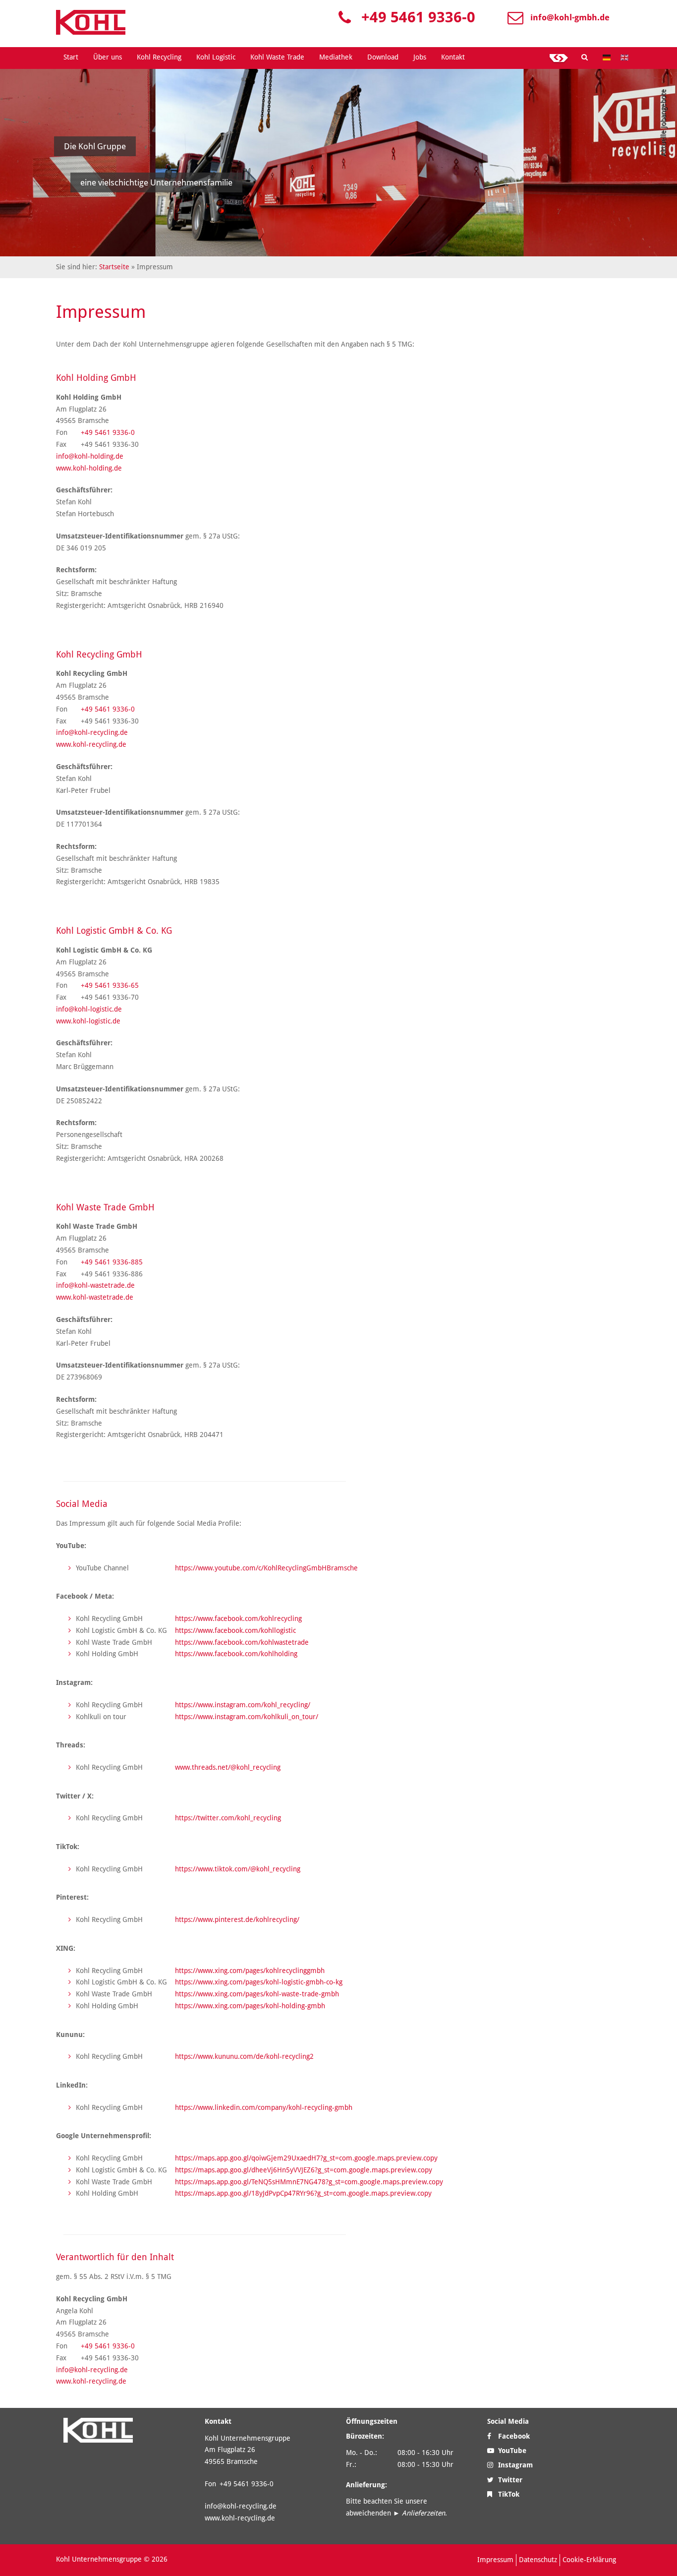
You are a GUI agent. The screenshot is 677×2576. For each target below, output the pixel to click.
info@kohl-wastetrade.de (95, 1285)
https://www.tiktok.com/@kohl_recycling (238, 1869)
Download (383, 57)
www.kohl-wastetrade (90, 1297)
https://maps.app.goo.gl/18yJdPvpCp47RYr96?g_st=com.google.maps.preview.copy (303, 2193)
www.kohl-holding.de (89, 468)
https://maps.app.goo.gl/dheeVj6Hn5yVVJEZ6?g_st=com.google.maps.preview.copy (304, 2170)
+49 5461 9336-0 (418, 17)
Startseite (114, 267)
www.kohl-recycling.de (91, 744)
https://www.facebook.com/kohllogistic (235, 1630)
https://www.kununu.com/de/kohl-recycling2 (244, 2056)
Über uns (108, 57)
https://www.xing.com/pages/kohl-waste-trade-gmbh (257, 1994)
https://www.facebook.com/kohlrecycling (238, 1618)
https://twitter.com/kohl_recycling (228, 1818)
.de (128, 1297)
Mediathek (336, 57)
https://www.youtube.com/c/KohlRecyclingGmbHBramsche (266, 1568)
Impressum (495, 2560)
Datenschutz (538, 2560)
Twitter (509, 2480)
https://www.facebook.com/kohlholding (236, 1654)
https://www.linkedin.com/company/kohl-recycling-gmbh (264, 2107)
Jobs (420, 57)
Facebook (513, 2436)
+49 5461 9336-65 (110, 985)
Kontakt (453, 57)
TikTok (508, 2494)
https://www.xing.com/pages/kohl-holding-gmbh (250, 2006)
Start (71, 57)
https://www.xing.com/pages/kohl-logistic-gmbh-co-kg (259, 1982)
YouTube (511, 2451)
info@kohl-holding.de (90, 456)
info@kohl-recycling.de (92, 732)
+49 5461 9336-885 (112, 1262)
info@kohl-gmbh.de (570, 17)
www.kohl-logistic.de (88, 1021)
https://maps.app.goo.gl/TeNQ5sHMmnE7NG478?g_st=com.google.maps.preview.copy (309, 2182)
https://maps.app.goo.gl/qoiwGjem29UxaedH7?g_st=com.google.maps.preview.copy (306, 2158)
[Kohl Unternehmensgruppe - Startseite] (91, 22)
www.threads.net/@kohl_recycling (228, 1767)
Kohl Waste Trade (277, 57)
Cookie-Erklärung (589, 2560)
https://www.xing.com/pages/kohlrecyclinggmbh (250, 1971)
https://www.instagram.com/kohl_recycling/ (243, 1705)
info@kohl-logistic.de (89, 1009)
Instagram (514, 2465)
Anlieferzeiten (423, 2513)
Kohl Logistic (216, 57)
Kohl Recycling (159, 57)
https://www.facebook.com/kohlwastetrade (242, 1642)
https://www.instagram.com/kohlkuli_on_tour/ (247, 1717)
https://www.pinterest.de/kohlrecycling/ (237, 1919)
